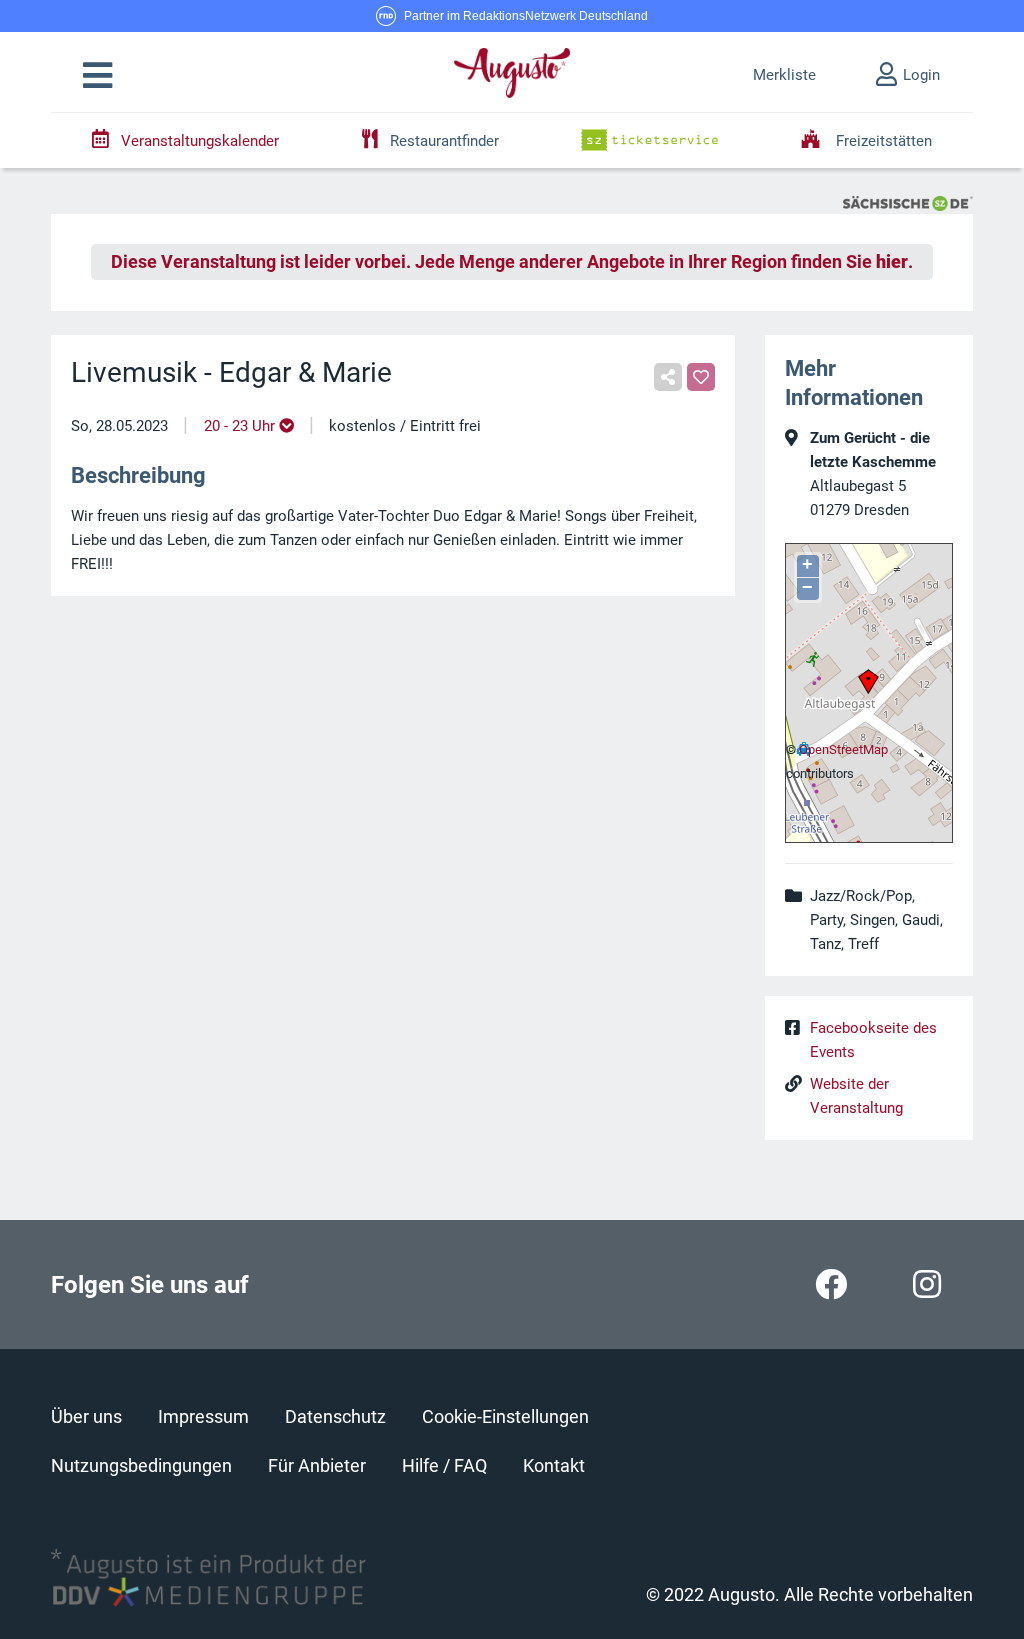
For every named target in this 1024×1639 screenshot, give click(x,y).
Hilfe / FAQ (444, 1465)
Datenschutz (335, 1416)
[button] (97, 76)
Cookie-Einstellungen (505, 1416)
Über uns (86, 1416)
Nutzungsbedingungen (141, 1465)
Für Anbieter (317, 1465)
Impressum (203, 1416)
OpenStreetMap (843, 749)
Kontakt (554, 1465)
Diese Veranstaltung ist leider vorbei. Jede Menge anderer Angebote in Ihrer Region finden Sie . (512, 262)
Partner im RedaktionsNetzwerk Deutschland (526, 16)
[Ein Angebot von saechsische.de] (908, 202)
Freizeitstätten (882, 141)
